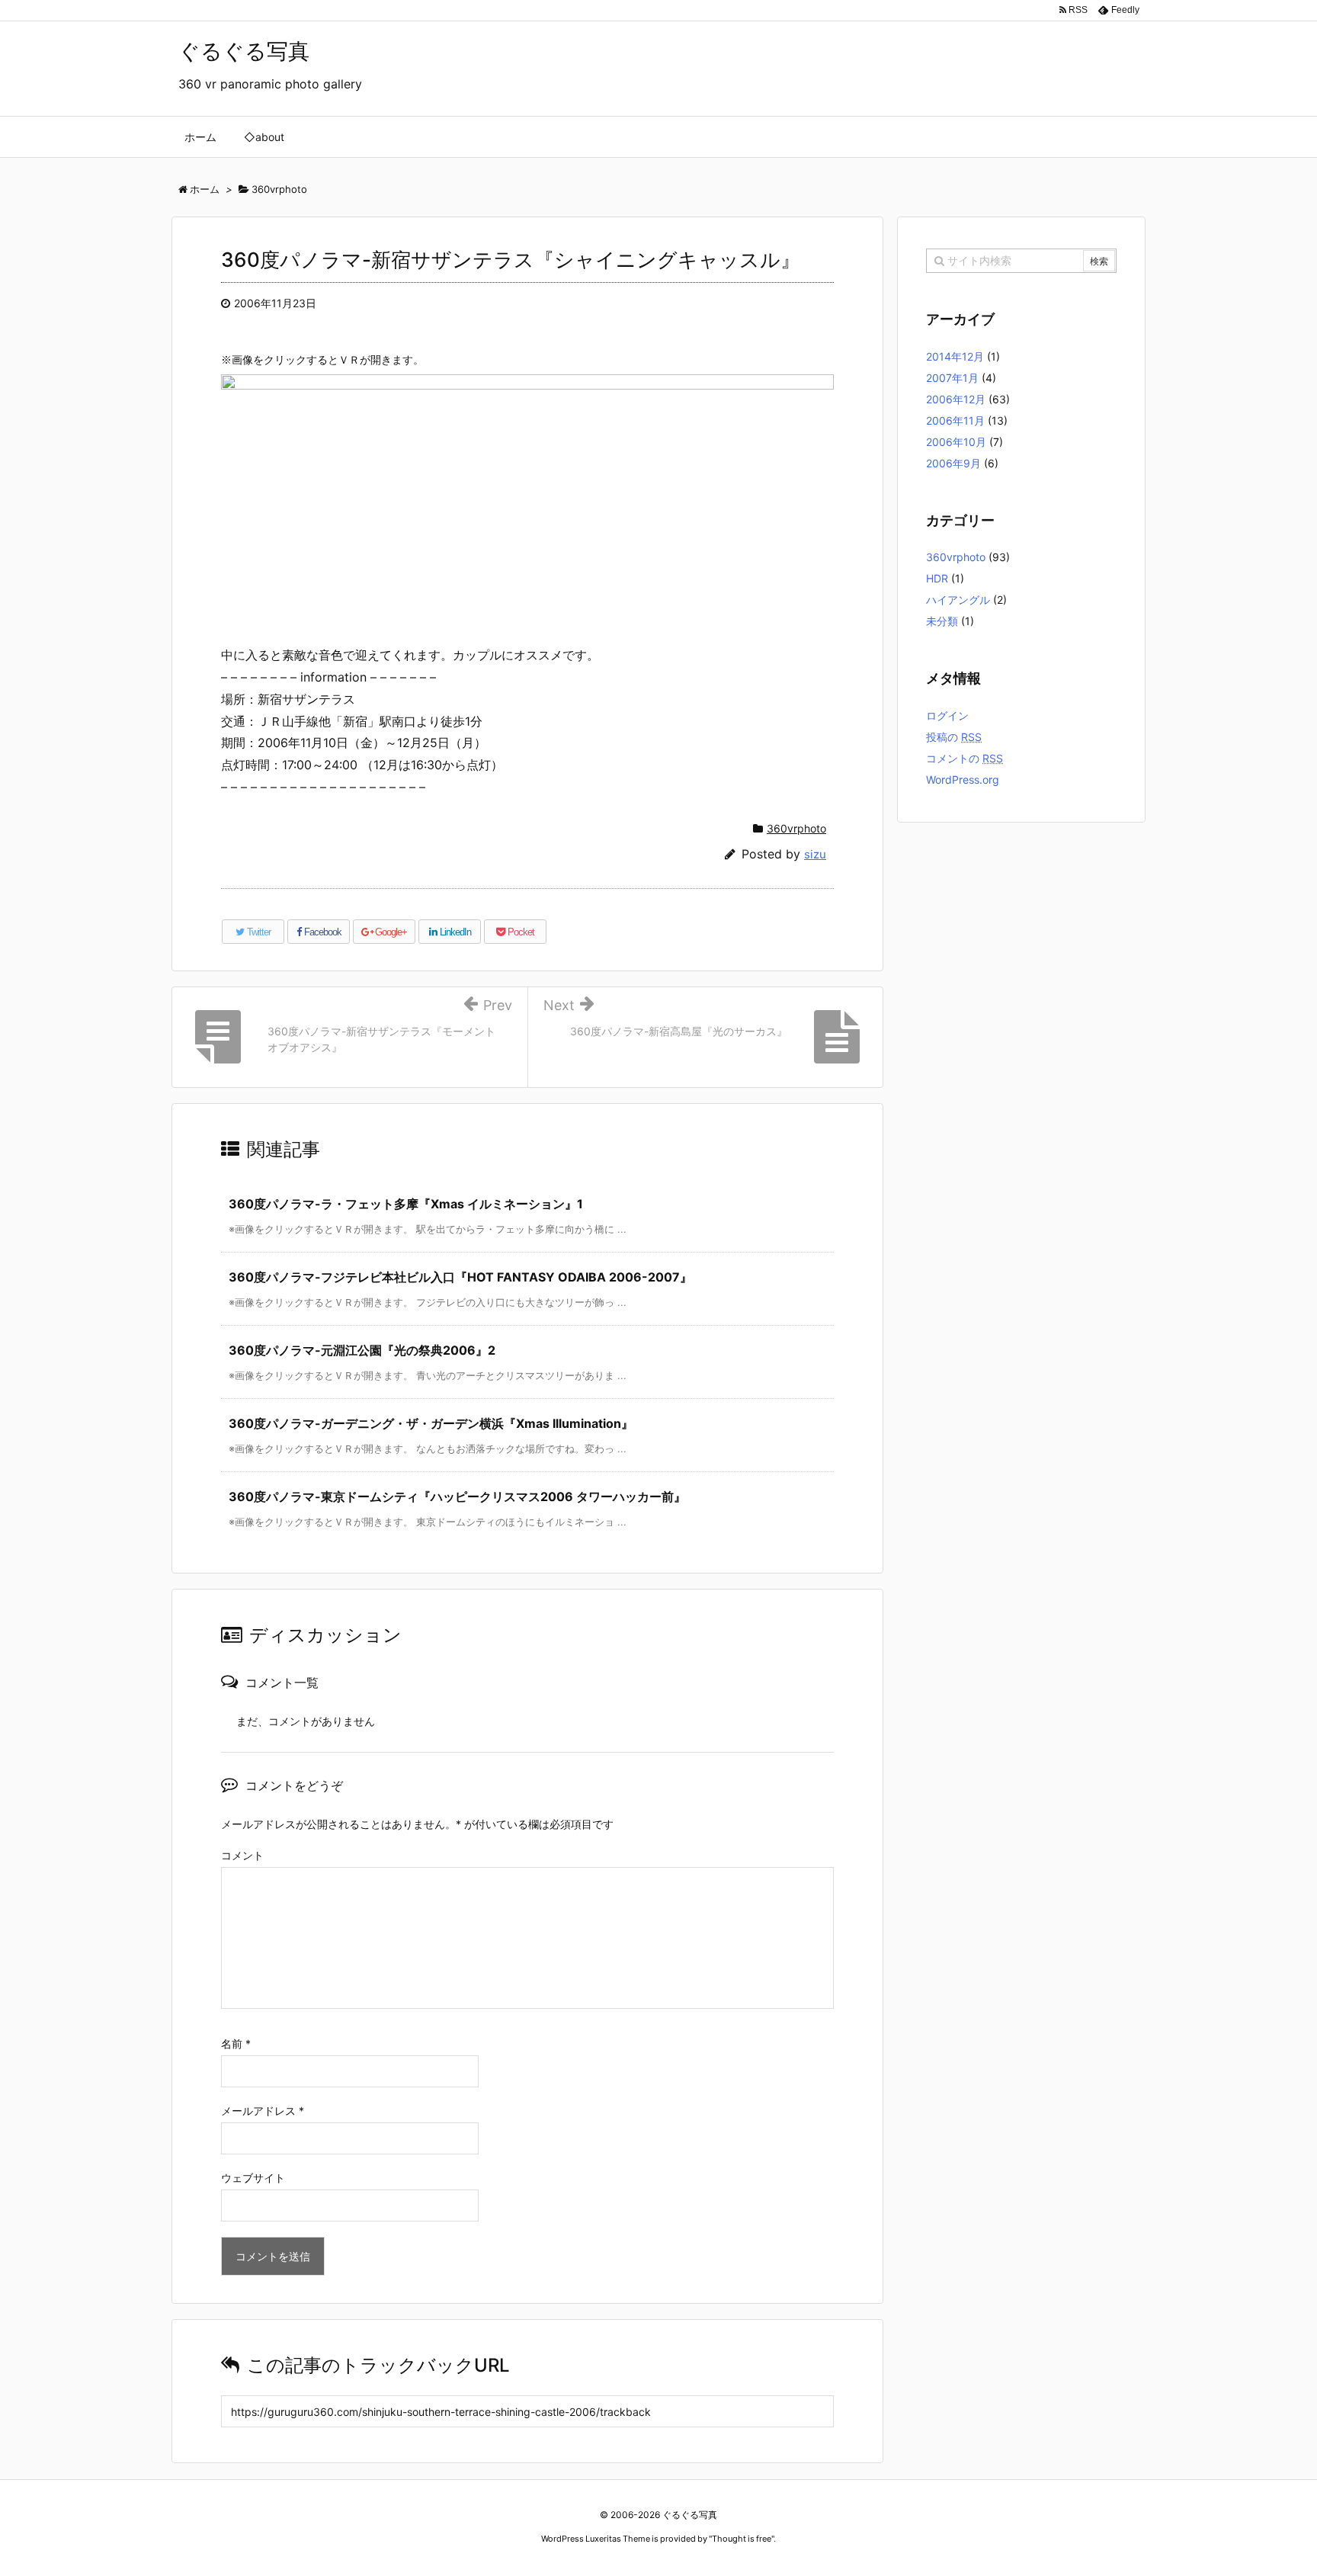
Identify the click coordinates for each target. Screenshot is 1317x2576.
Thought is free (742, 2539)
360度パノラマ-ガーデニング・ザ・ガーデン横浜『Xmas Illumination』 (431, 1423)
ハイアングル (958, 600)
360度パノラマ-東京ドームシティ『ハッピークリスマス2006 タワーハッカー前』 (457, 1497)
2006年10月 (956, 442)
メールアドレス (263, 2111)
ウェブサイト (253, 2178)
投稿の (954, 737)
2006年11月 (955, 420)
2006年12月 (956, 399)
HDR (937, 578)
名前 (236, 2043)
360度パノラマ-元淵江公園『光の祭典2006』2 (362, 1350)
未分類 (942, 621)
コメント (242, 1855)
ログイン (947, 715)
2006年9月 (953, 463)
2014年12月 (955, 356)
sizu (815, 854)
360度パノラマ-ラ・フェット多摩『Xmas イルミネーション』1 (406, 1204)
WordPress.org (963, 780)
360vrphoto (796, 828)
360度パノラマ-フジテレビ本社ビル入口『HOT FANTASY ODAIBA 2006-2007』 (460, 1277)
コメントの (965, 758)
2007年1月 (952, 378)
